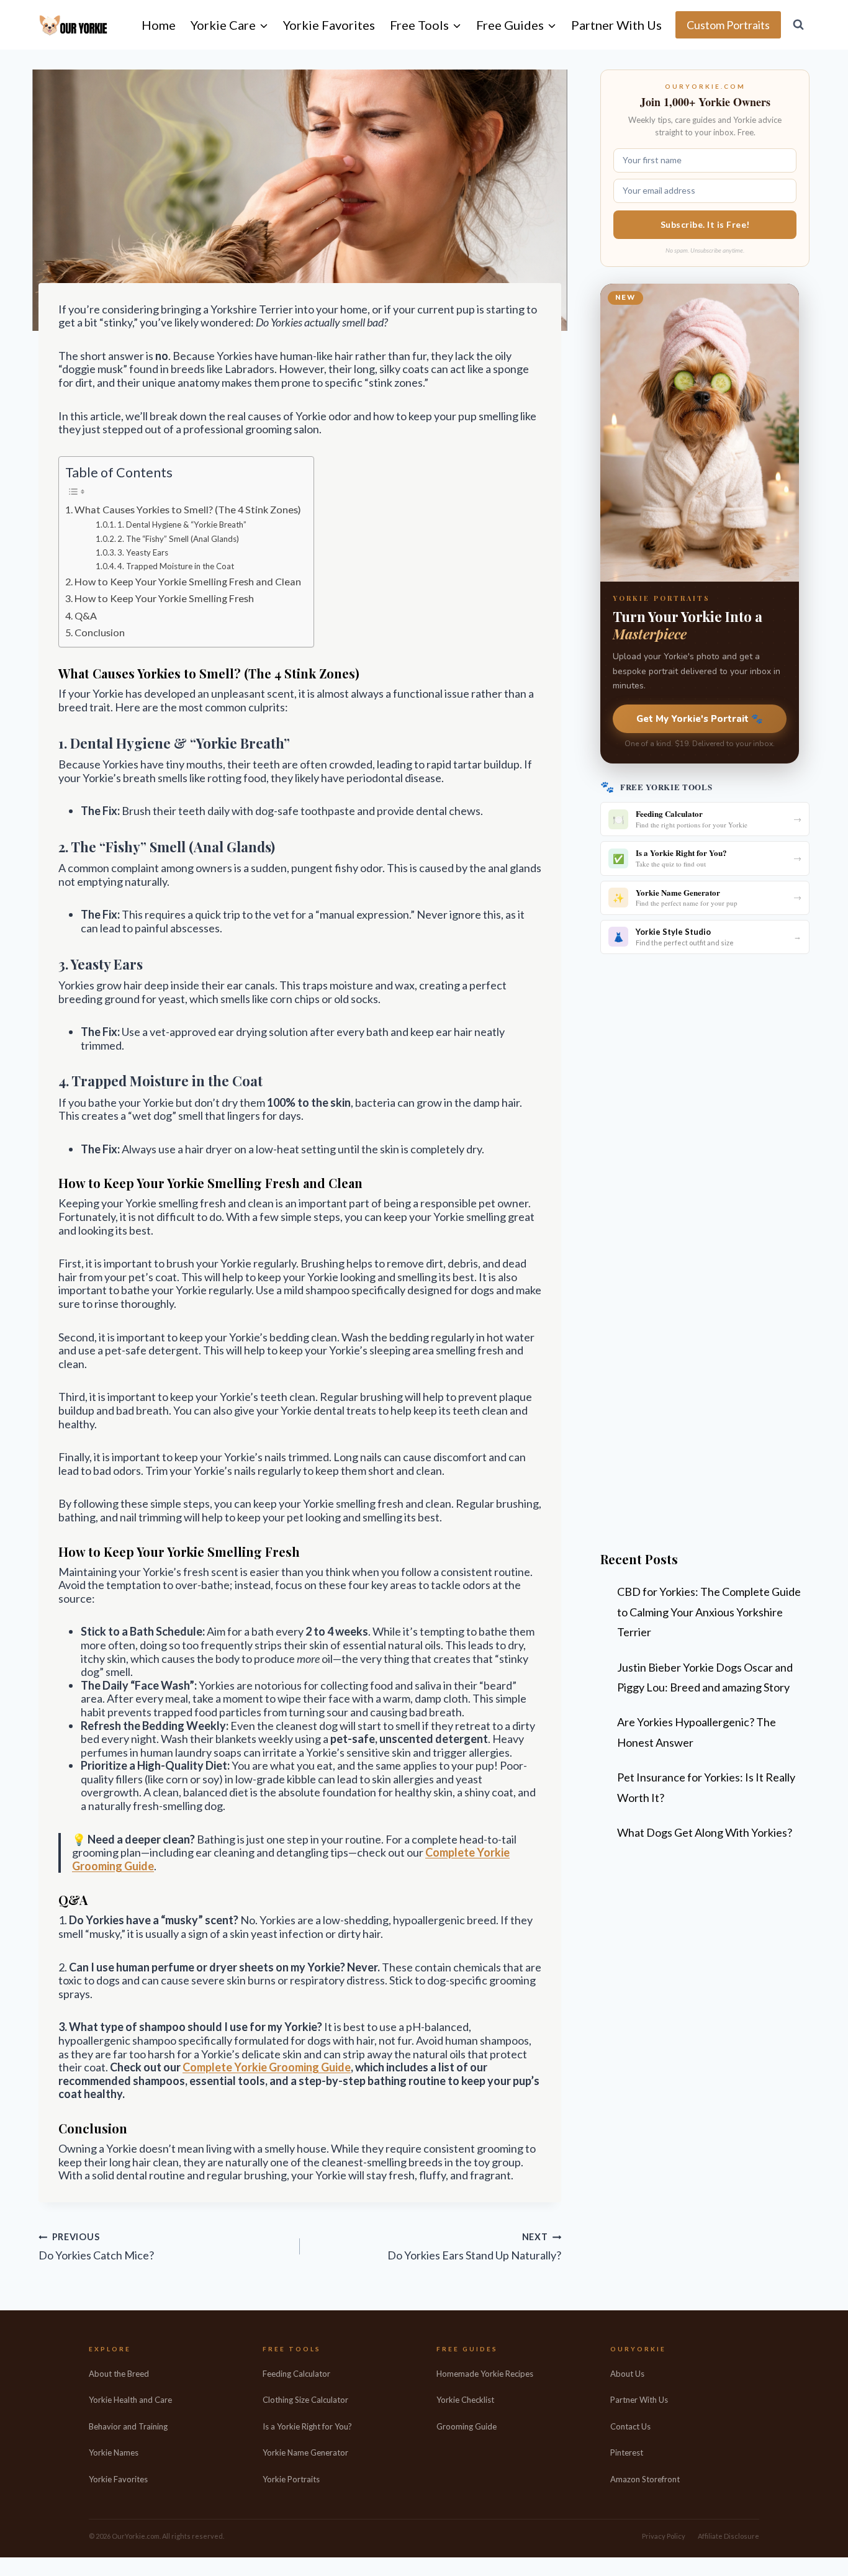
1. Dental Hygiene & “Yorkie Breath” (182, 525)
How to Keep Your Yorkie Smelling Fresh (164, 598)
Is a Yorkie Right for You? (307, 2426)
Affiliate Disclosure (728, 2536)
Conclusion (100, 632)
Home (159, 25)
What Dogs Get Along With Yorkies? (705, 1832)
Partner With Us (616, 25)
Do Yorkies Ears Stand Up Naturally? (474, 2247)
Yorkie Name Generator (305, 2452)
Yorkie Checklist (465, 2400)
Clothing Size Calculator (305, 2400)
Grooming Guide (467, 2426)
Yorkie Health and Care (130, 2400)
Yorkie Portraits (291, 2479)
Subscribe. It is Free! (705, 224)
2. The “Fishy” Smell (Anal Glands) (178, 539)
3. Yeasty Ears (143, 552)
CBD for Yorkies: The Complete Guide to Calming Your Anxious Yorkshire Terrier (709, 1612)
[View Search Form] (798, 25)
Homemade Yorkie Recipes (485, 2374)
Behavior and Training (128, 2426)
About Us (627, 2374)
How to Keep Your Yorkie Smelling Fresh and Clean (188, 581)
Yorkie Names (114, 2452)
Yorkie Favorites (329, 25)
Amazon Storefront (645, 2479)
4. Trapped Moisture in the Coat (176, 566)
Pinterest (627, 2452)
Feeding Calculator (296, 2374)
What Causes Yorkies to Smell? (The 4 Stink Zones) (188, 509)
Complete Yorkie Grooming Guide (267, 2067)
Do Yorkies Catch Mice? (96, 2247)
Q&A (86, 615)
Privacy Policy (664, 2536)
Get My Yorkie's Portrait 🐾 (700, 719)
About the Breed (119, 2374)
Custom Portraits (728, 25)
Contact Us (630, 2426)
